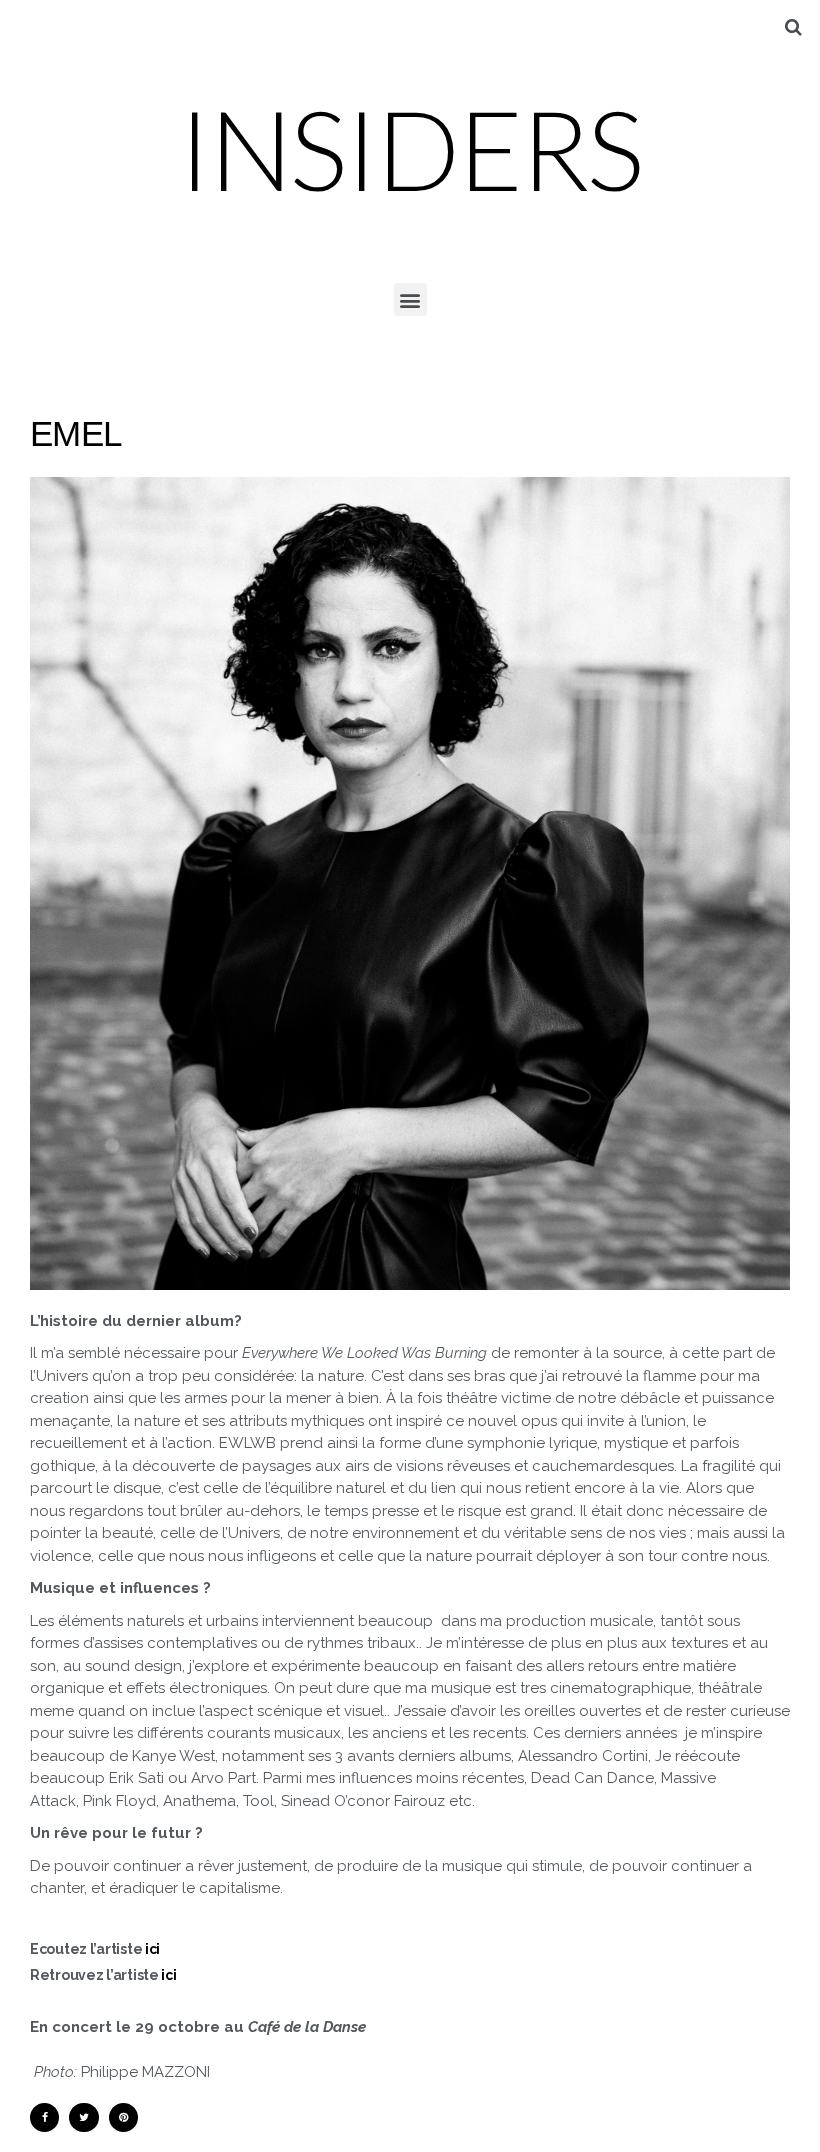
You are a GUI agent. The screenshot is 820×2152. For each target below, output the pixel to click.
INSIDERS (410, 148)
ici (151, 1949)
